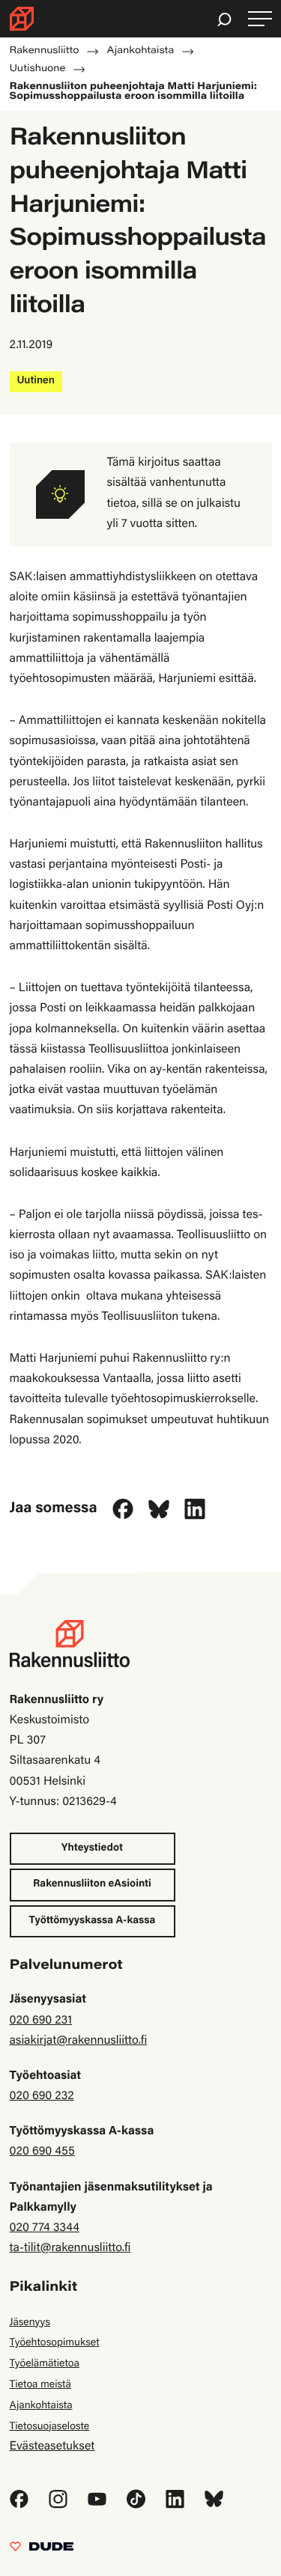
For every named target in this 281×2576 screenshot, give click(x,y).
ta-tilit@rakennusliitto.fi (70, 2249)
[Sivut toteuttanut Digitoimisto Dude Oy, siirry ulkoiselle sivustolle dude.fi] (42, 2551)
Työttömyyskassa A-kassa (93, 1921)
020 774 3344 (45, 2229)
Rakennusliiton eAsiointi (92, 1884)
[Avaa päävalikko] (260, 19)
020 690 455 (42, 2152)
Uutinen (36, 381)
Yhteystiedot (92, 1848)
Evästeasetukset (52, 2447)
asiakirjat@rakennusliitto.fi (79, 2041)
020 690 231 (41, 2021)
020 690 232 (42, 2097)
